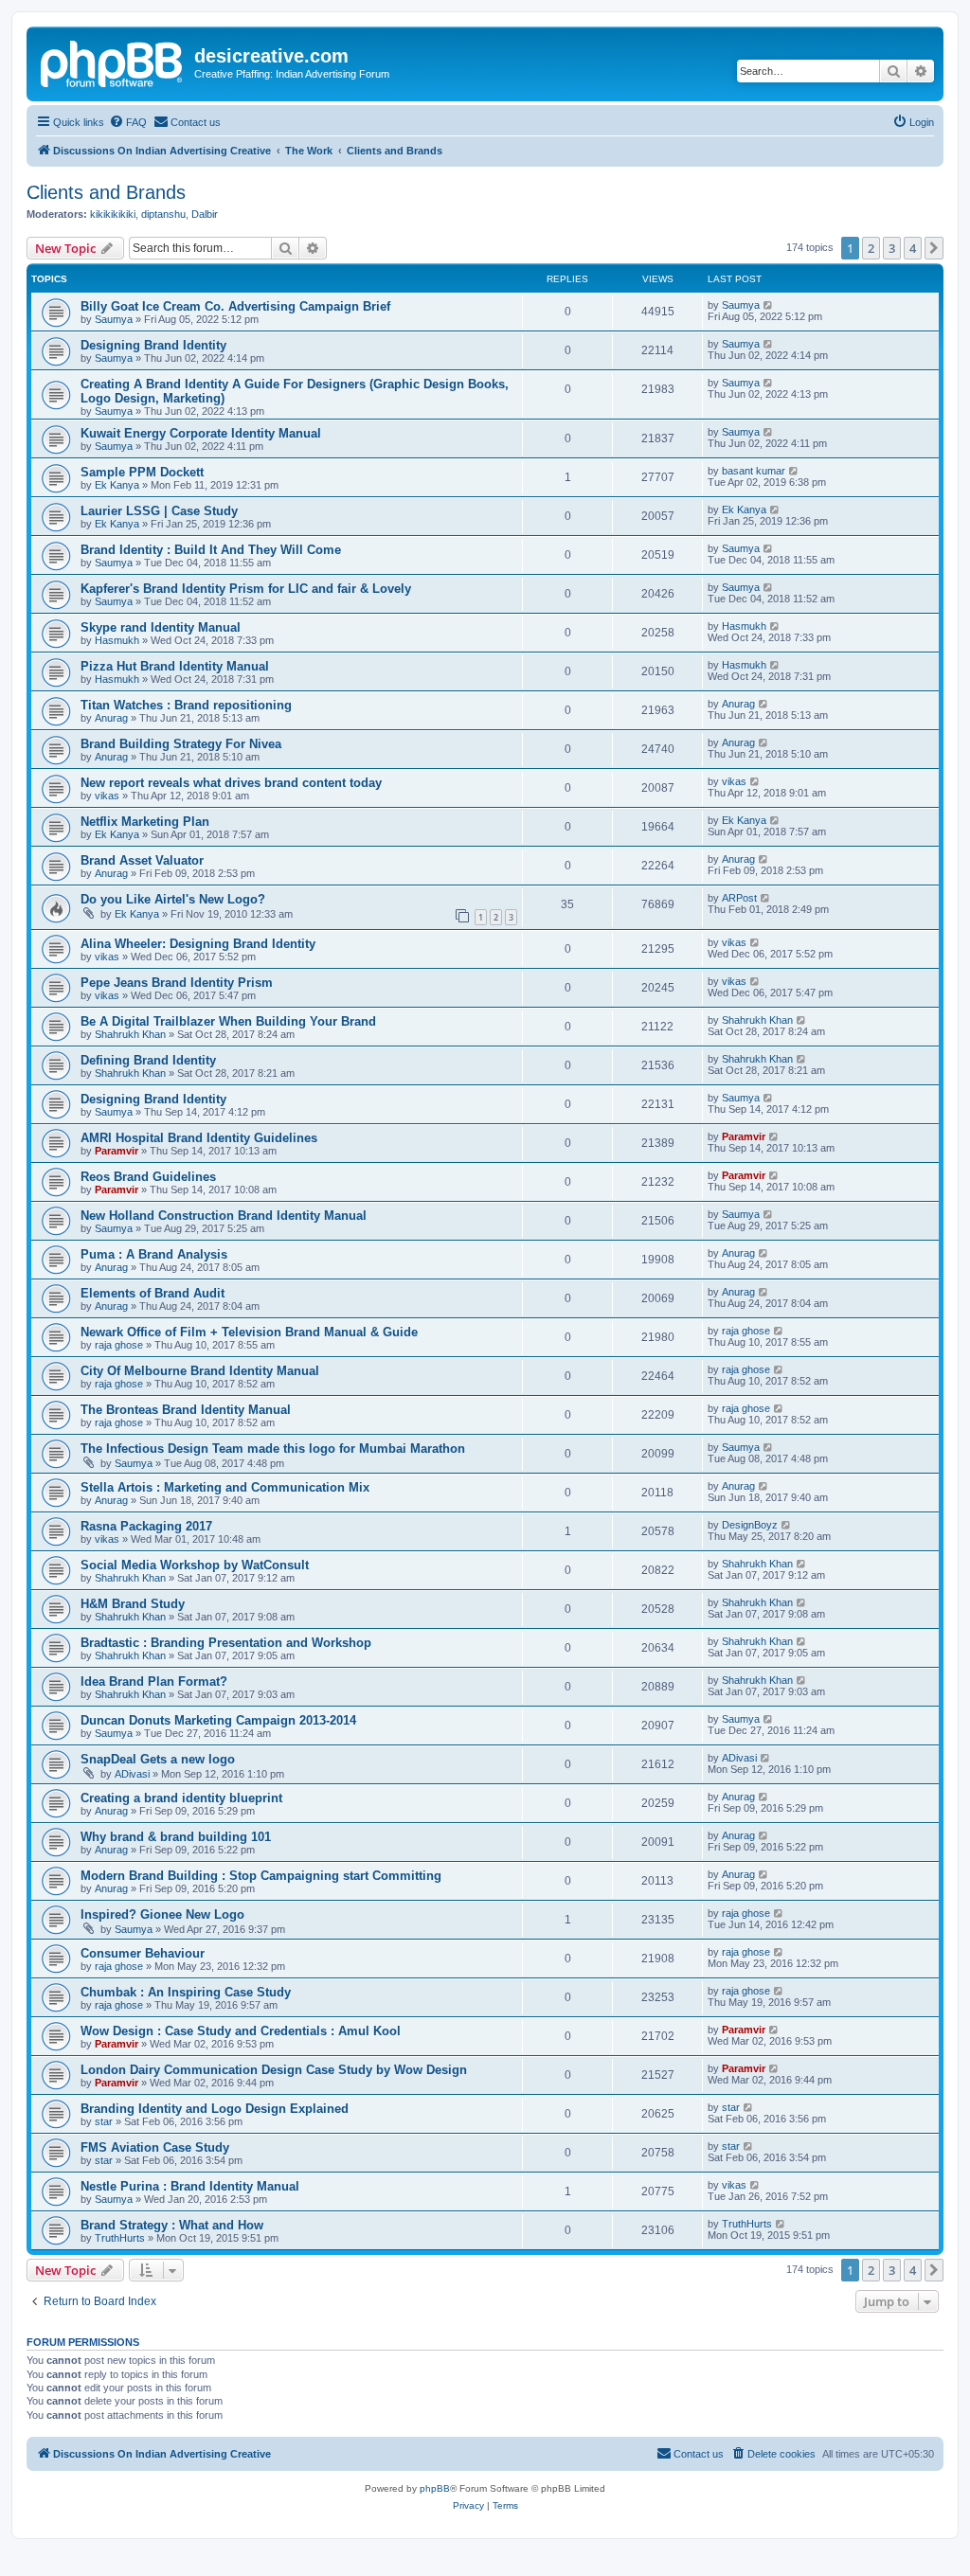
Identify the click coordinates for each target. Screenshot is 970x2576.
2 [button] (871, 248)
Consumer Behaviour (143, 1953)
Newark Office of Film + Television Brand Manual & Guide (249, 1332)
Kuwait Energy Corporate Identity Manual (201, 433)
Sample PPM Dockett (142, 472)
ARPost (739, 898)
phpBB (435, 2488)
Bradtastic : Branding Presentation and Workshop (226, 1643)
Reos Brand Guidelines (148, 1177)
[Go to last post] (769, 305)
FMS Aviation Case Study (155, 2147)
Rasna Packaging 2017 (146, 1526)
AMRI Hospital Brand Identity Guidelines (199, 1138)
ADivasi (132, 1774)
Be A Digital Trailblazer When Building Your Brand (228, 1021)
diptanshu (163, 214)
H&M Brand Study (133, 1604)
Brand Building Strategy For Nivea (181, 744)
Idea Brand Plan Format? (154, 1682)
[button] (934, 248)
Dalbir (205, 214)
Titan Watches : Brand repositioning (186, 705)
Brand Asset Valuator (142, 860)
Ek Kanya (117, 485)
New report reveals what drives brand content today (231, 783)
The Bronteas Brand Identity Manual (186, 1410)
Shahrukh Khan (130, 1034)
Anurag (111, 718)
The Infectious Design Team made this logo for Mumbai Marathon (273, 1449)
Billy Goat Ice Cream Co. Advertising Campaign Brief (235, 306)
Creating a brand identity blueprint (181, 1798)
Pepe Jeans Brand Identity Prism (177, 983)
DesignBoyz (750, 1525)
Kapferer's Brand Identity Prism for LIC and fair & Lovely (246, 589)
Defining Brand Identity (148, 1060)
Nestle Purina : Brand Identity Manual (190, 2186)
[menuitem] (128, 122)
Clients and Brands (106, 192)
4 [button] (913, 248)
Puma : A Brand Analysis (154, 1254)
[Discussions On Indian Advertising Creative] (113, 62)
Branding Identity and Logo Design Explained (215, 2109)
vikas (107, 796)
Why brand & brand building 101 (176, 1837)
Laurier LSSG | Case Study (159, 511)
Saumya (114, 319)
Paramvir (117, 1151)
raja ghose (119, 1345)
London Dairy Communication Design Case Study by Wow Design (274, 2070)
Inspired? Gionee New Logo (162, 1914)
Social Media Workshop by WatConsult (195, 1565)
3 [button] (892, 248)
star (104, 2121)
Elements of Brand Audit (153, 1293)
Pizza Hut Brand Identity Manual (175, 666)
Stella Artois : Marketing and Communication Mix (225, 1487)
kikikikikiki (113, 214)
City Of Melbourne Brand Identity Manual (200, 1371)
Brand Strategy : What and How (172, 2225)
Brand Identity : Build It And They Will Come (211, 550)
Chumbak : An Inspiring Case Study (186, 1992)
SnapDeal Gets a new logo (158, 1759)
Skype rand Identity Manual (161, 627)
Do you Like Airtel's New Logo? (173, 899)
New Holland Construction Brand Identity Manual (224, 1216)
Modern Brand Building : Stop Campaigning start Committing (261, 1876)
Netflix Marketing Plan (145, 822)
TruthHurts (120, 2238)
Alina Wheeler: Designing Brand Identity (198, 944)
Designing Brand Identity (153, 345)
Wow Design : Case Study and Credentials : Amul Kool (241, 2031)
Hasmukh (117, 640)
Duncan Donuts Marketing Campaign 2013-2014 (218, 1720)
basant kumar (754, 471)
